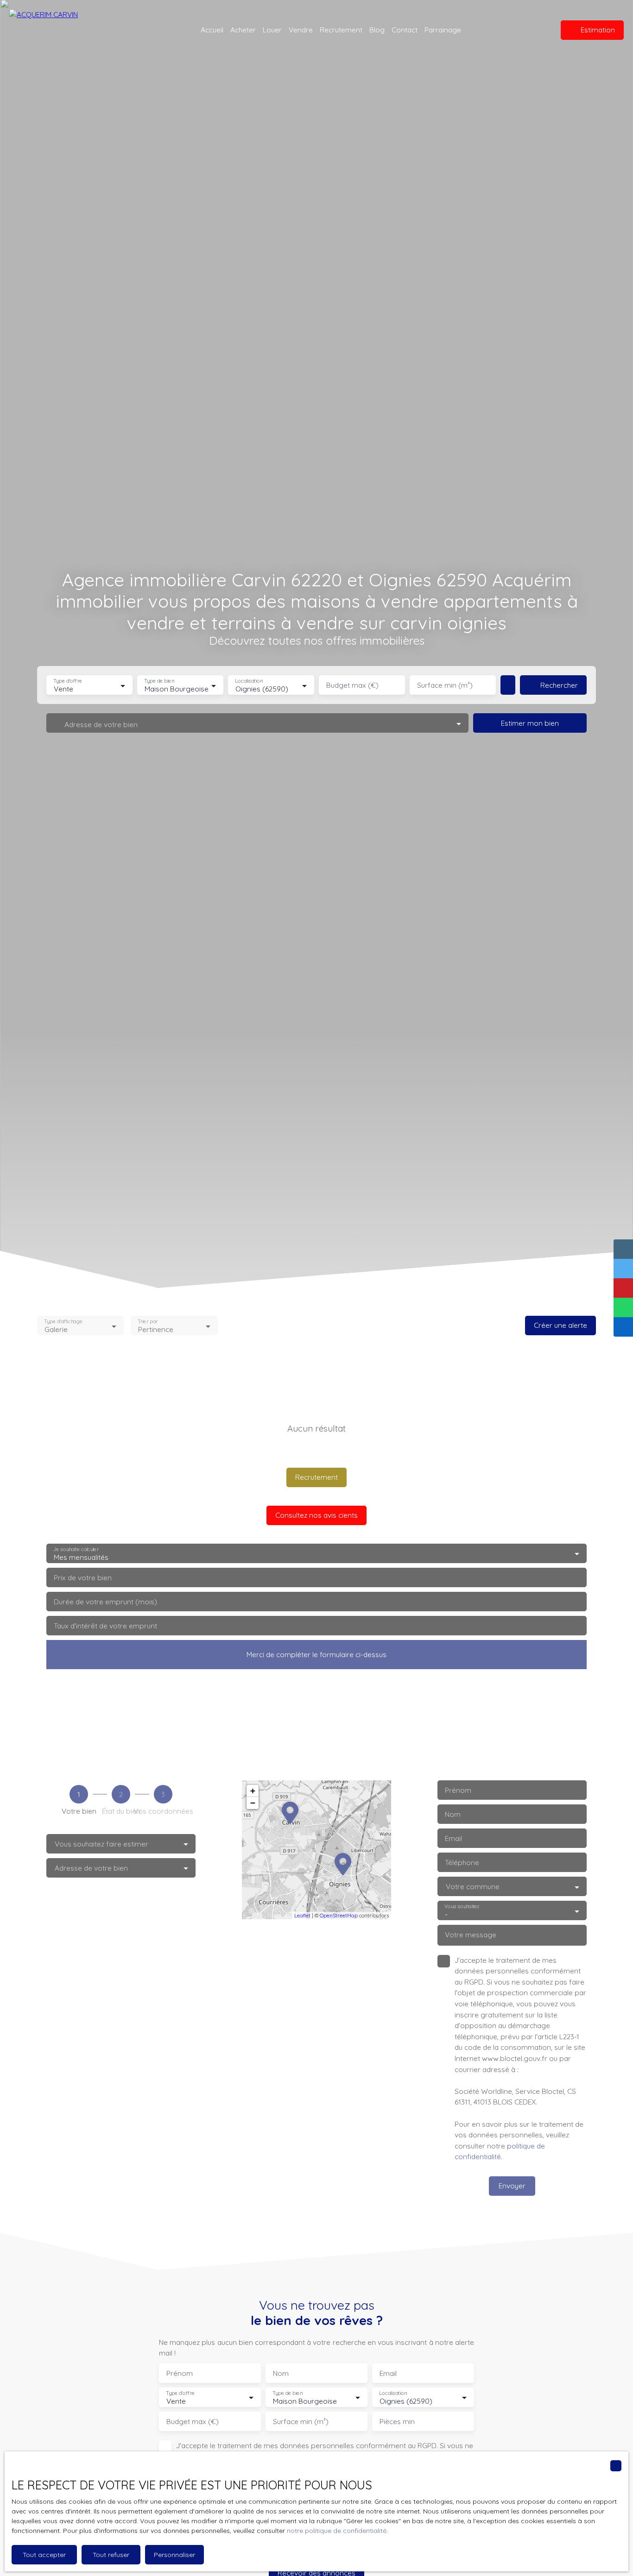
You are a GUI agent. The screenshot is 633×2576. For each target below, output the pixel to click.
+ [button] (253, 1791)
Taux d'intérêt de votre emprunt (105, 1626)
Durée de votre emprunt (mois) (105, 1602)
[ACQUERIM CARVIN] (70, 30)
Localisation (249, 681)
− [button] (253, 1803)
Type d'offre (68, 681)
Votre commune (473, 1887)
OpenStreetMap (339, 1916)
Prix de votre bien (83, 1578)
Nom (453, 1814)
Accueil (212, 30)
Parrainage (443, 30)
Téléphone (462, 1863)
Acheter (243, 30)
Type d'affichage (63, 1322)
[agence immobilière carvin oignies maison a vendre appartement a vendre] (536, 30)
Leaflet (302, 1916)
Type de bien (159, 681)
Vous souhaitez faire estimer (101, 1844)
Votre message (471, 1935)
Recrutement (341, 30)
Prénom (458, 1790)
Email (453, 1838)
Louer (272, 30)
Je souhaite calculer (76, 1549)
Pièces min (397, 2422)
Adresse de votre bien (91, 1868)
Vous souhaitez (462, 1907)
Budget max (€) (352, 685)
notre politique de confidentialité (337, 2531)
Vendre (301, 30)
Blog (377, 30)
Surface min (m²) (445, 685)
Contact (405, 30)
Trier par (148, 1322)
